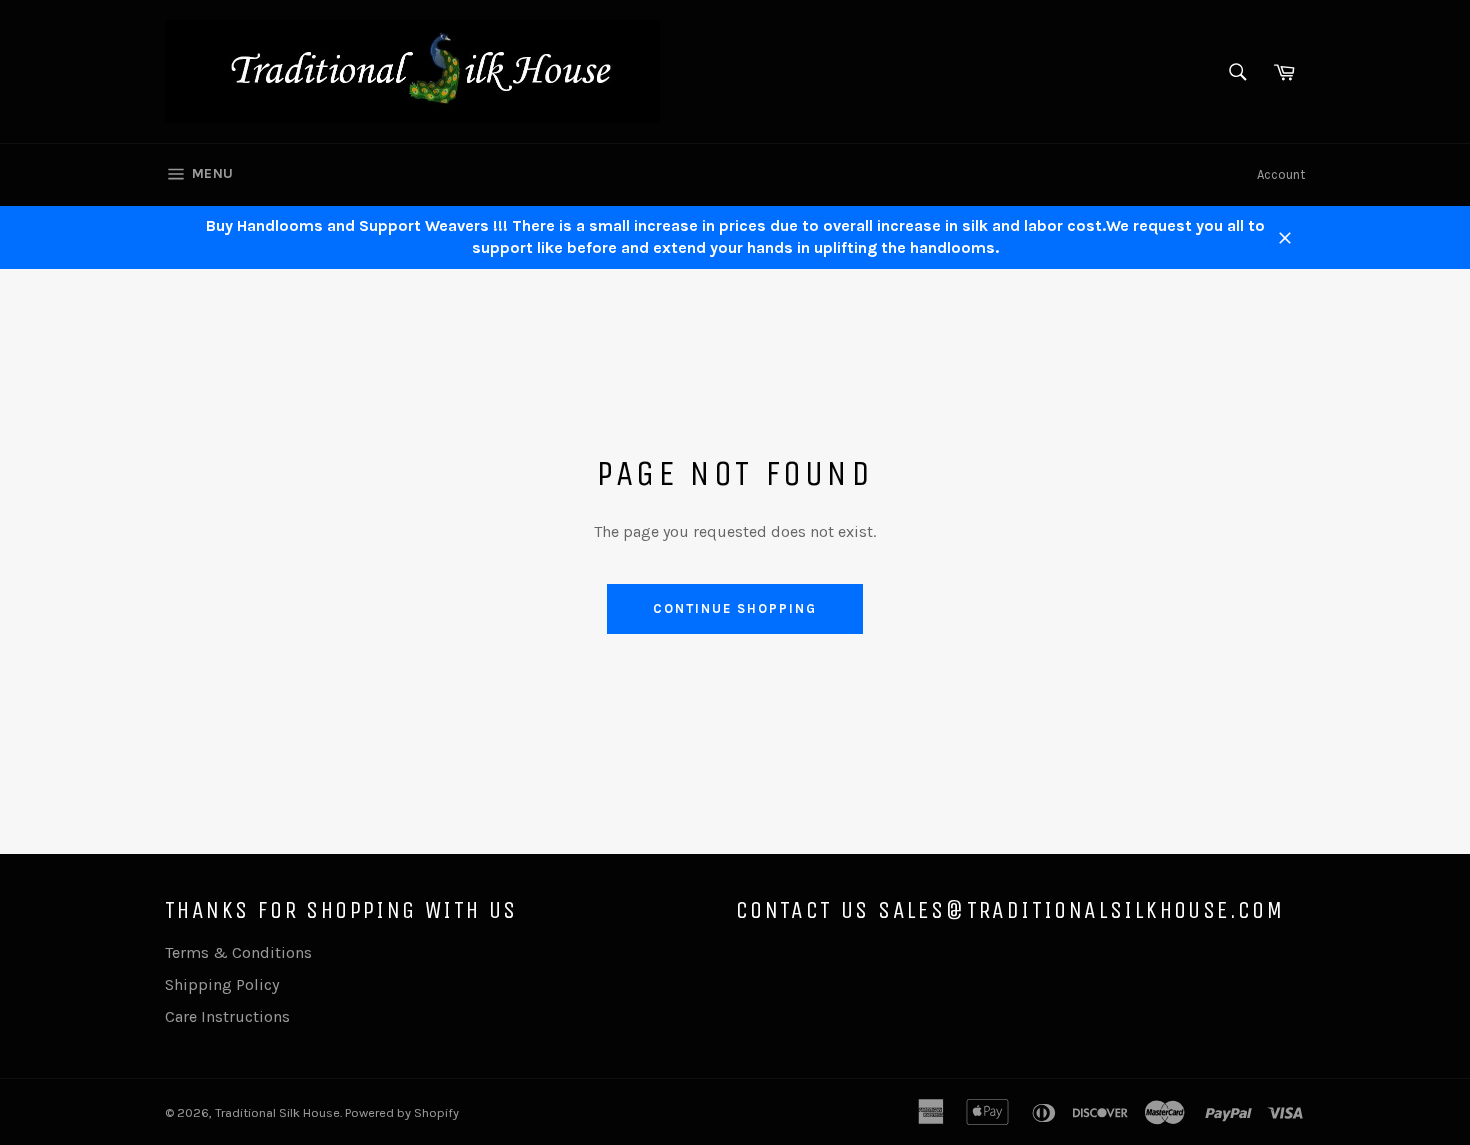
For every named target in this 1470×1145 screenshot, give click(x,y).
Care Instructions (227, 1016)
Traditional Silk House (277, 1112)
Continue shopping (734, 608)
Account (1281, 174)
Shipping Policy (222, 984)
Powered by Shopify (402, 1112)
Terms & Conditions (238, 952)
